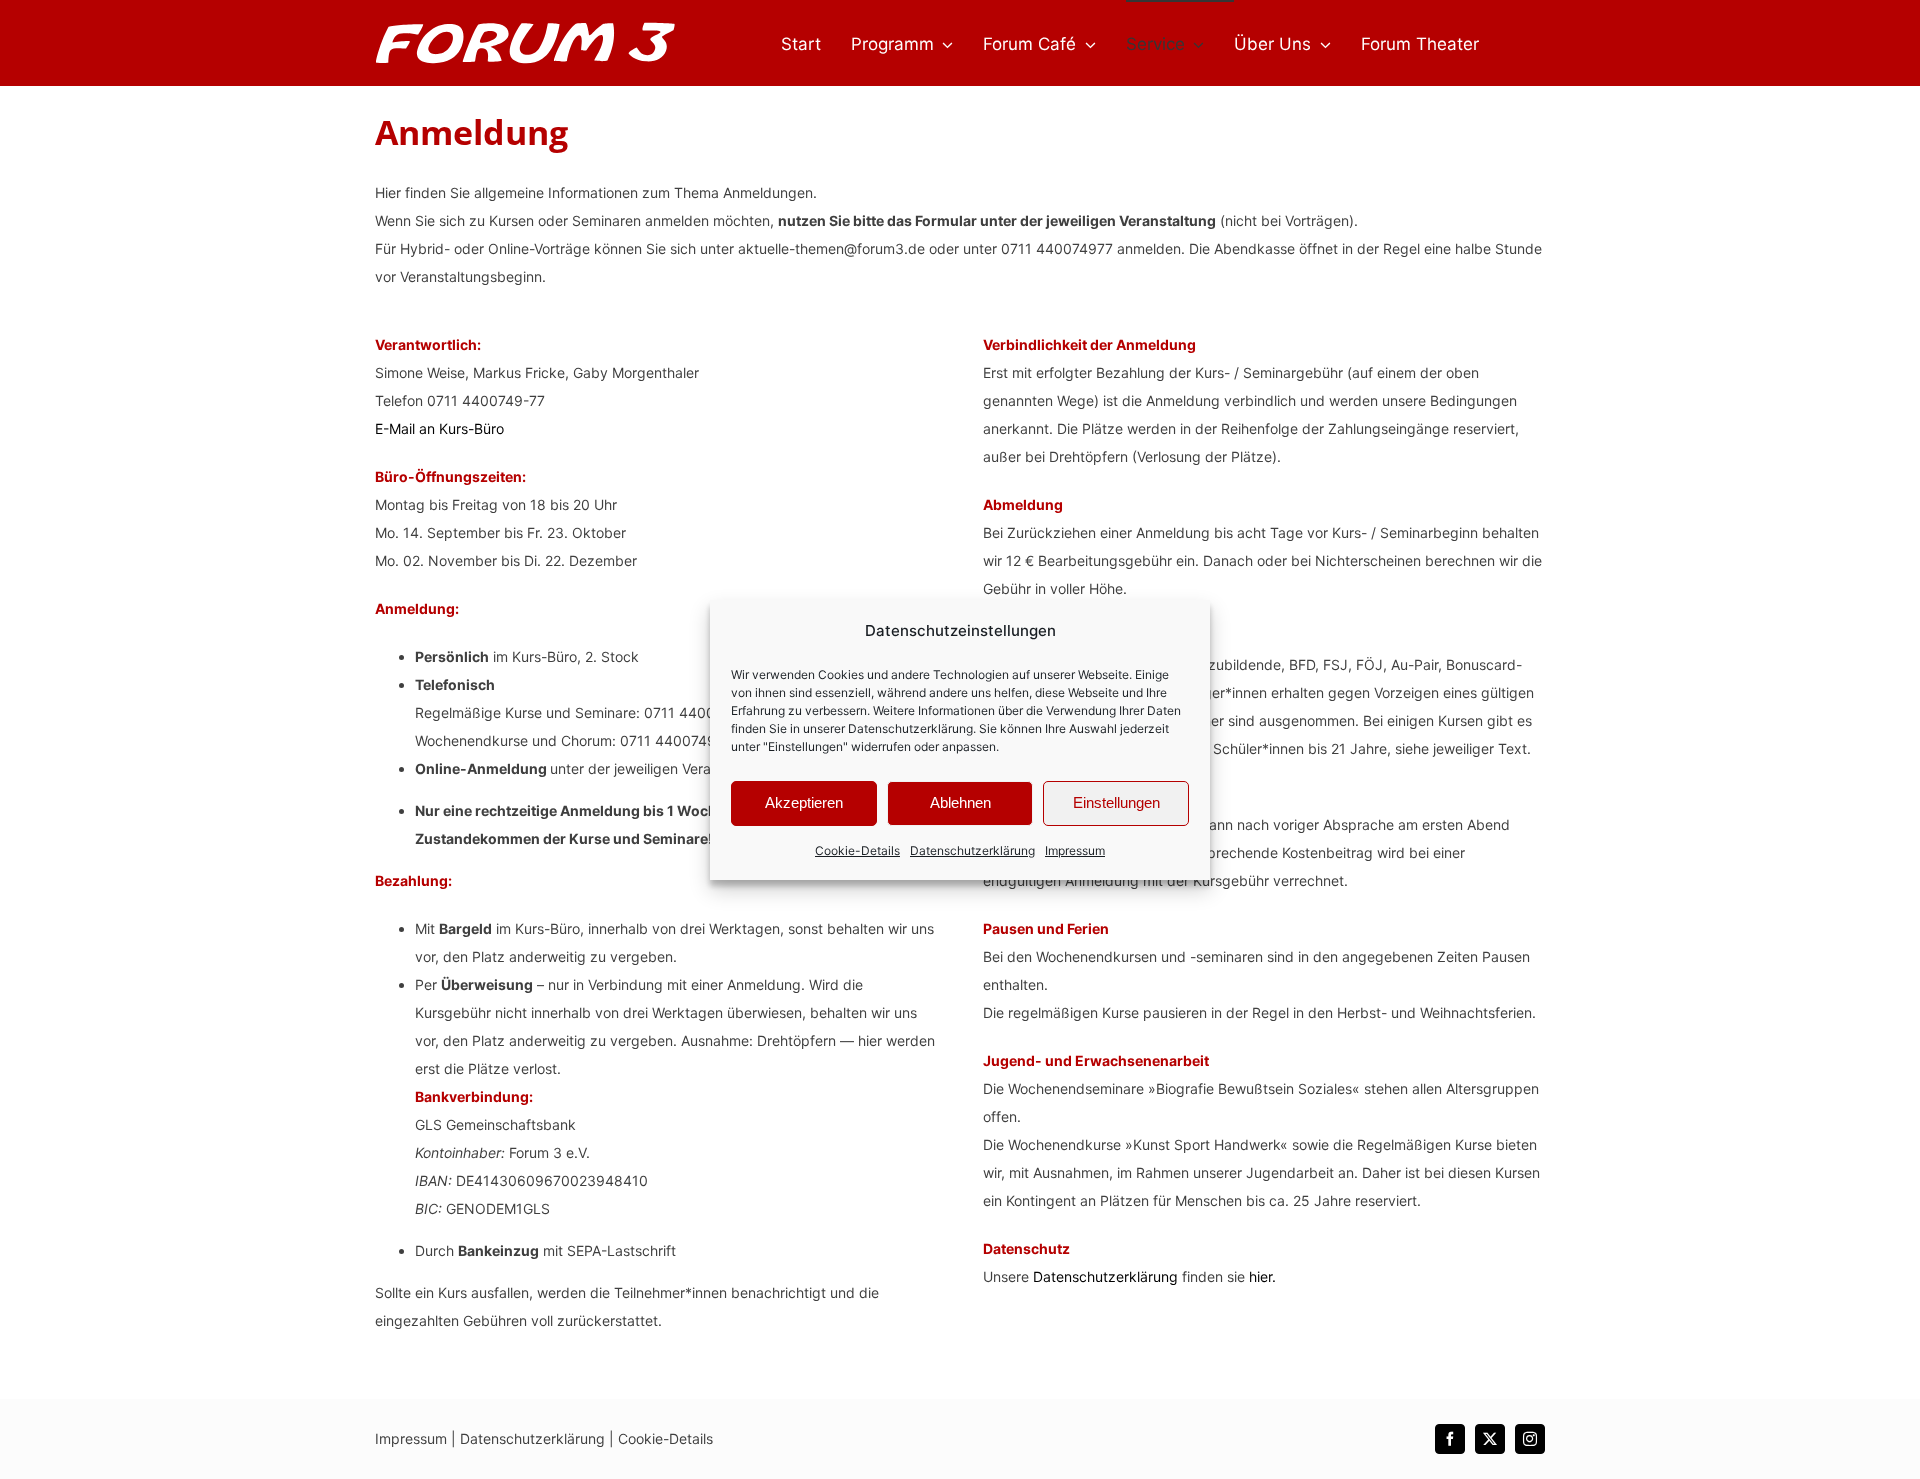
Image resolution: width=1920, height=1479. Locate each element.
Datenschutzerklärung (910, 728)
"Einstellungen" (805, 746)
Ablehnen (960, 802)
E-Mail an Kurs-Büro (439, 428)
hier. (1262, 1276)
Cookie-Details (857, 850)
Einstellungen (1116, 802)
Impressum (1075, 850)
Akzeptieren (804, 802)
